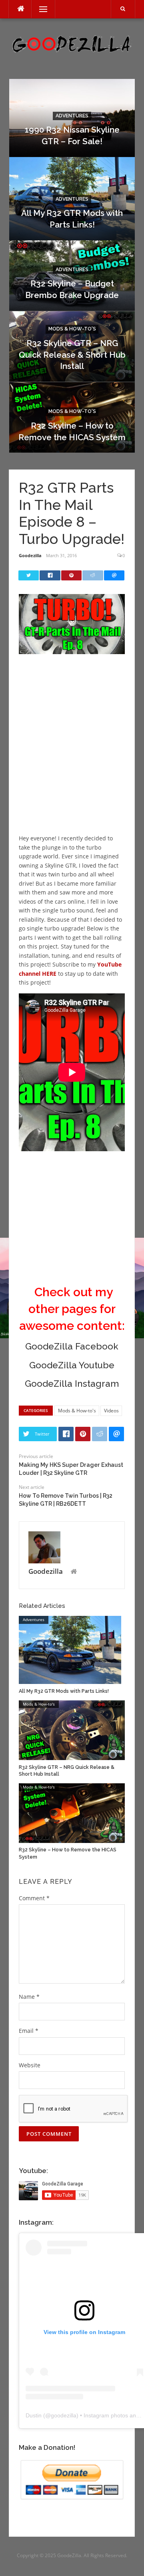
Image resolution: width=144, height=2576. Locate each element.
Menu (40, 9)
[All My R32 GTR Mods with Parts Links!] (70, 1649)
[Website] (74, 1572)
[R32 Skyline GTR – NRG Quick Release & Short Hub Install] (72, 1729)
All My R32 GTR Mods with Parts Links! (64, 1691)
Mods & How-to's (72, 329)
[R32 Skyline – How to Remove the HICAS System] (72, 1812)
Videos (111, 1411)
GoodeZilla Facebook (72, 1346)
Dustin (34, 2415)
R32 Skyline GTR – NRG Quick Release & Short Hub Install (72, 355)
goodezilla (64, 2415)
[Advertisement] (72, 753)
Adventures (72, 116)
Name (29, 1997)
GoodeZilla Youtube (72, 1365)
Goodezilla (30, 555)
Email (29, 2031)
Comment (34, 1898)
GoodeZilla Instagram (72, 1384)
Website (30, 2065)
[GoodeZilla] (72, 43)
